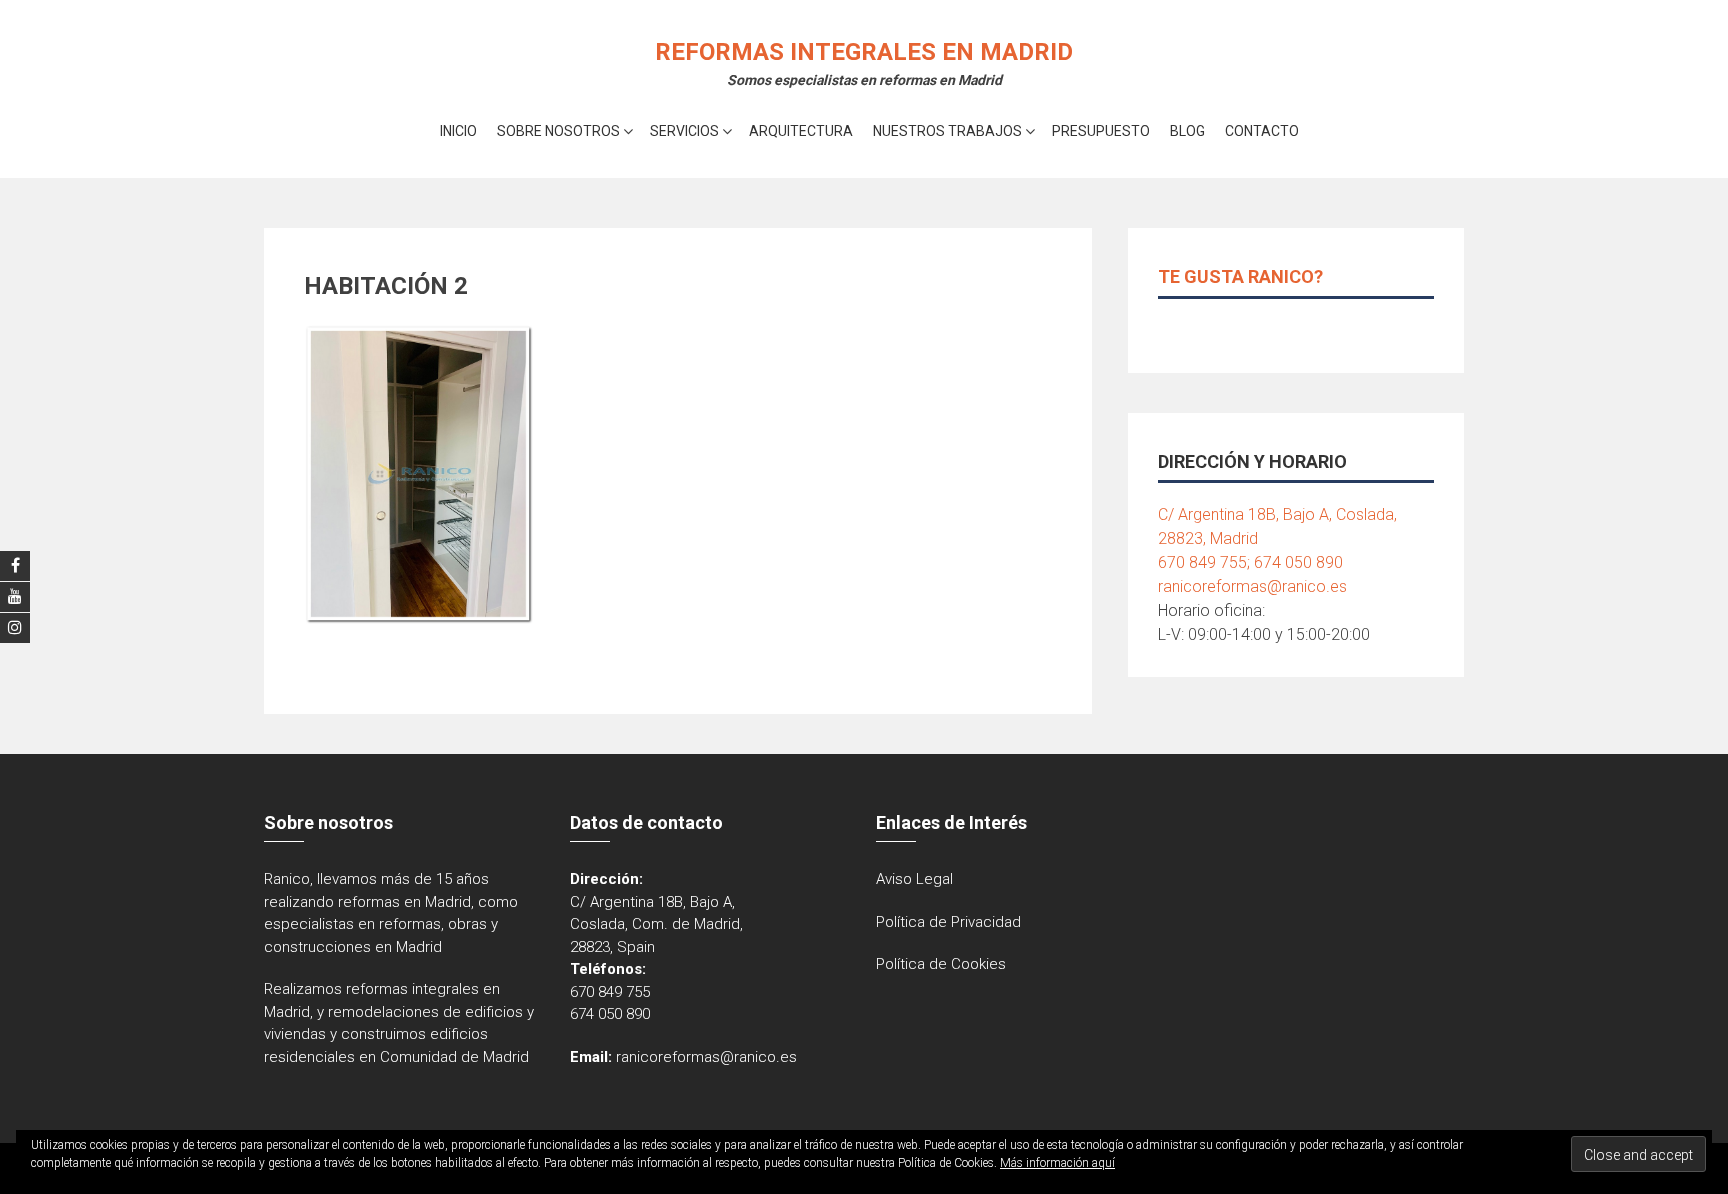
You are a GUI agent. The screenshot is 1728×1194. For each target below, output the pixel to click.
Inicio (458, 131)
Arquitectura (801, 131)
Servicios (684, 131)
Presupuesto (1101, 131)
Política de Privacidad (948, 922)
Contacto (1262, 131)
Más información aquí (1057, 1163)
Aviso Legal (914, 879)
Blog (1187, 131)
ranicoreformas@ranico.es (1252, 586)
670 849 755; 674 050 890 (1250, 562)
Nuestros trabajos (947, 131)
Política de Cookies (941, 964)
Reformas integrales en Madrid (864, 52)
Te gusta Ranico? (1240, 276)
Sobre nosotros (558, 131)
